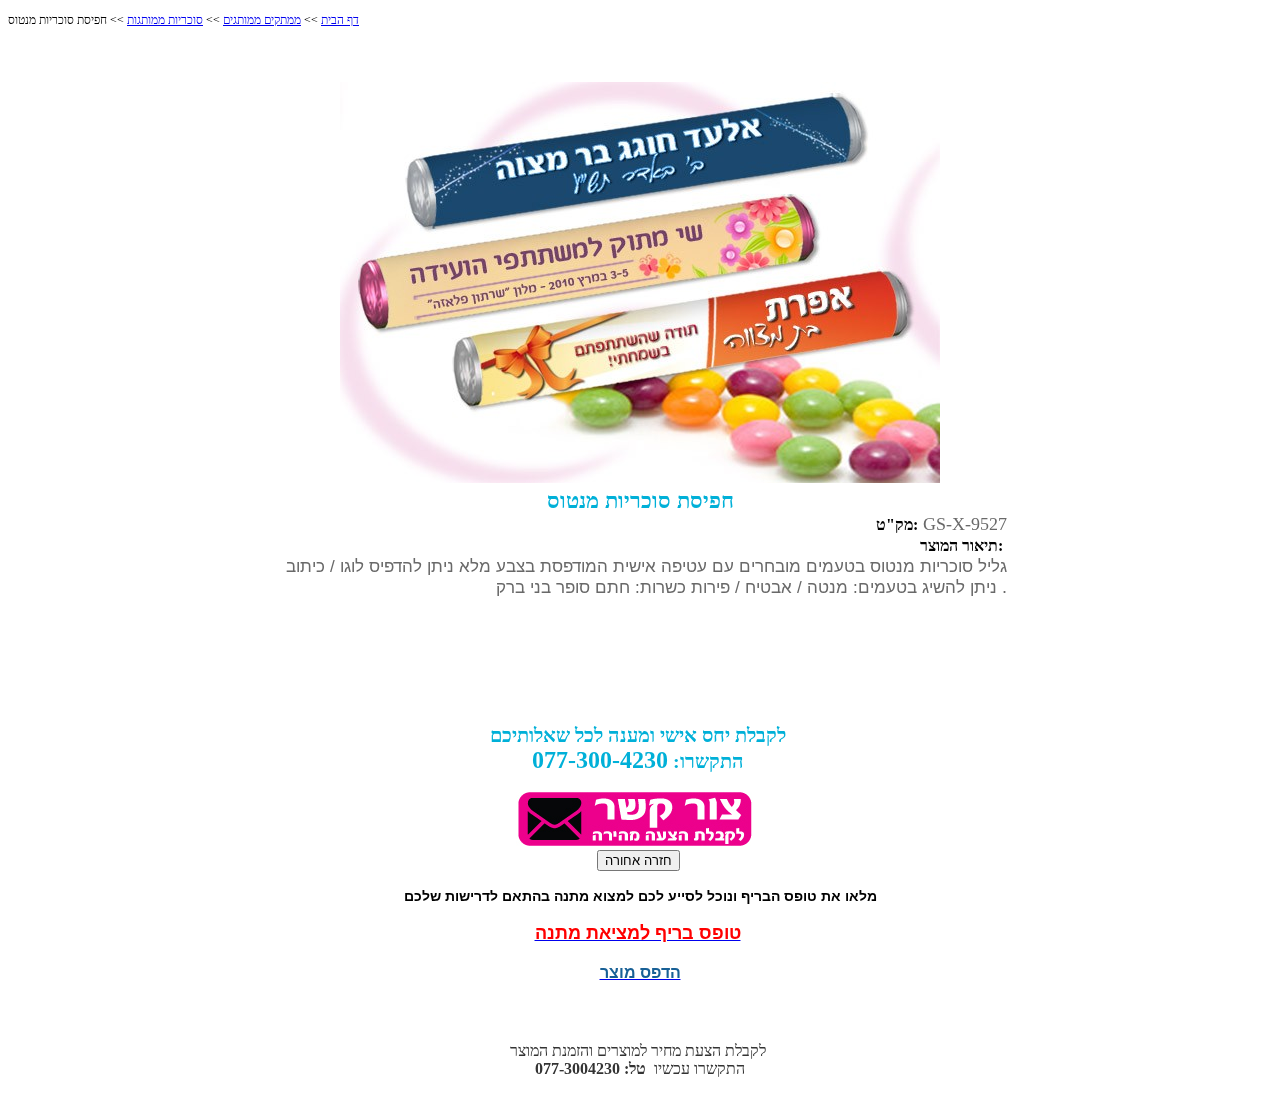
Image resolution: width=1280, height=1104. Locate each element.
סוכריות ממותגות (165, 20)
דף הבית (340, 20)
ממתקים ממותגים (262, 20)
